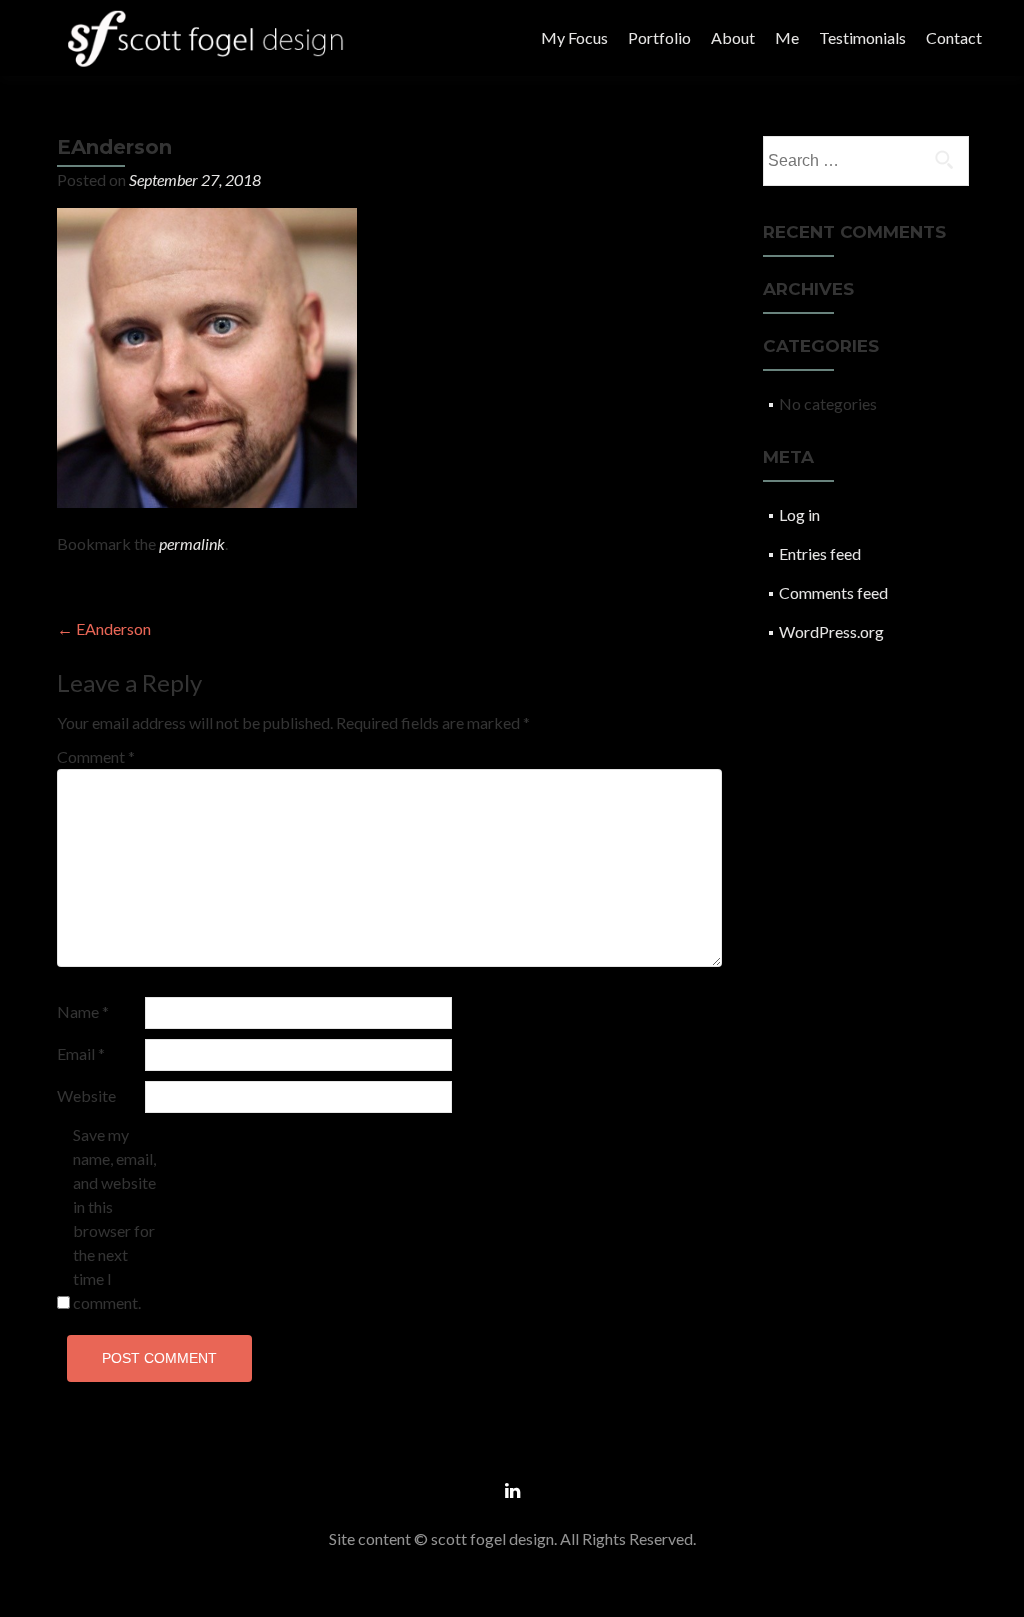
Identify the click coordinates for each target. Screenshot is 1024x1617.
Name (83, 1011)
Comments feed (833, 592)
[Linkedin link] (512, 1489)
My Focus (574, 37)
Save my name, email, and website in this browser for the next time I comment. (114, 1218)
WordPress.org (831, 631)
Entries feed (820, 553)
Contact (954, 37)
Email (81, 1053)
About (733, 37)
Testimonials (862, 37)
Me (787, 37)
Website (86, 1095)
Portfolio (659, 37)
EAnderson (104, 628)
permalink (192, 543)
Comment (96, 756)
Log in (799, 514)
